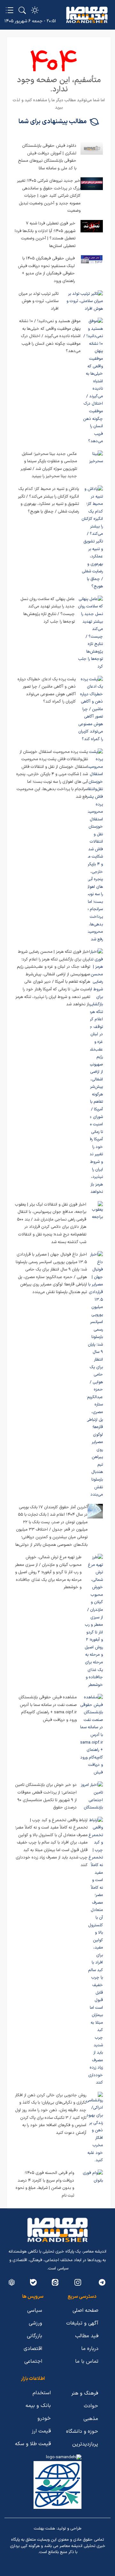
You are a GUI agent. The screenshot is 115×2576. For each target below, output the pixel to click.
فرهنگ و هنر (85, 2393)
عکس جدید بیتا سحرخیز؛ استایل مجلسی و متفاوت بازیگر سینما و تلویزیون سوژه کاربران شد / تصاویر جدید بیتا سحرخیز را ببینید (49, 465)
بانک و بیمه (38, 2406)
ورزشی (35, 2323)
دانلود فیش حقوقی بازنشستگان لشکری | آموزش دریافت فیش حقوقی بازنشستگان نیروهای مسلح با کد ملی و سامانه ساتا (47, 157)
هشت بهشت (44, 2529)
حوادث (91, 2406)
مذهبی (91, 2419)
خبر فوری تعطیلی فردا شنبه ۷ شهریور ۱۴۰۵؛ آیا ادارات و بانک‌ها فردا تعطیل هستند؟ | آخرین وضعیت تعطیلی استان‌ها (45, 235)
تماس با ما (87, 2361)
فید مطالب (87, 2336)
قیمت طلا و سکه (33, 2444)
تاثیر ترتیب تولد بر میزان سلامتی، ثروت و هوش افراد (38, 301)
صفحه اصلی (85, 2311)
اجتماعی (33, 2361)
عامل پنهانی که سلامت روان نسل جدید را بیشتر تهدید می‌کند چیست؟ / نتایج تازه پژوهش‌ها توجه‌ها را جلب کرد (48, 610)
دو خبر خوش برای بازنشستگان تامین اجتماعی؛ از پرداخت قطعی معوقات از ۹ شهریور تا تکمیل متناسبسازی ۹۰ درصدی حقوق (46, 1796)
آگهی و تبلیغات (82, 2323)
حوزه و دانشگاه (82, 2431)
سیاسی (35, 2311)
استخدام (42, 2393)
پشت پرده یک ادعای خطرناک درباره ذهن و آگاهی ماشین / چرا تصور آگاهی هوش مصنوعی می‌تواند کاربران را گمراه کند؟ (47, 691)
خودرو (44, 2418)
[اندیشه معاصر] (87, 15)
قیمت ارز (41, 2431)
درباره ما (90, 2349)
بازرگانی (34, 2336)
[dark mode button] (35, 10)
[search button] (22, 10)
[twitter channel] (102, 2282)
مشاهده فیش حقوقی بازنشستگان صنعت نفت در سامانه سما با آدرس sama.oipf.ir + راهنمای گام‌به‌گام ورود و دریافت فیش (48, 1709)
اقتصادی (33, 2349)
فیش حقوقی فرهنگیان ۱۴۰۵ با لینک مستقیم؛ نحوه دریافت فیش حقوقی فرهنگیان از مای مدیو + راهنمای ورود (46, 270)
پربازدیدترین (85, 2444)
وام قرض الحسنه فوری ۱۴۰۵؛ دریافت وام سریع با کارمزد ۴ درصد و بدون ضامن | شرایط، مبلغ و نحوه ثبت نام (45, 2184)
